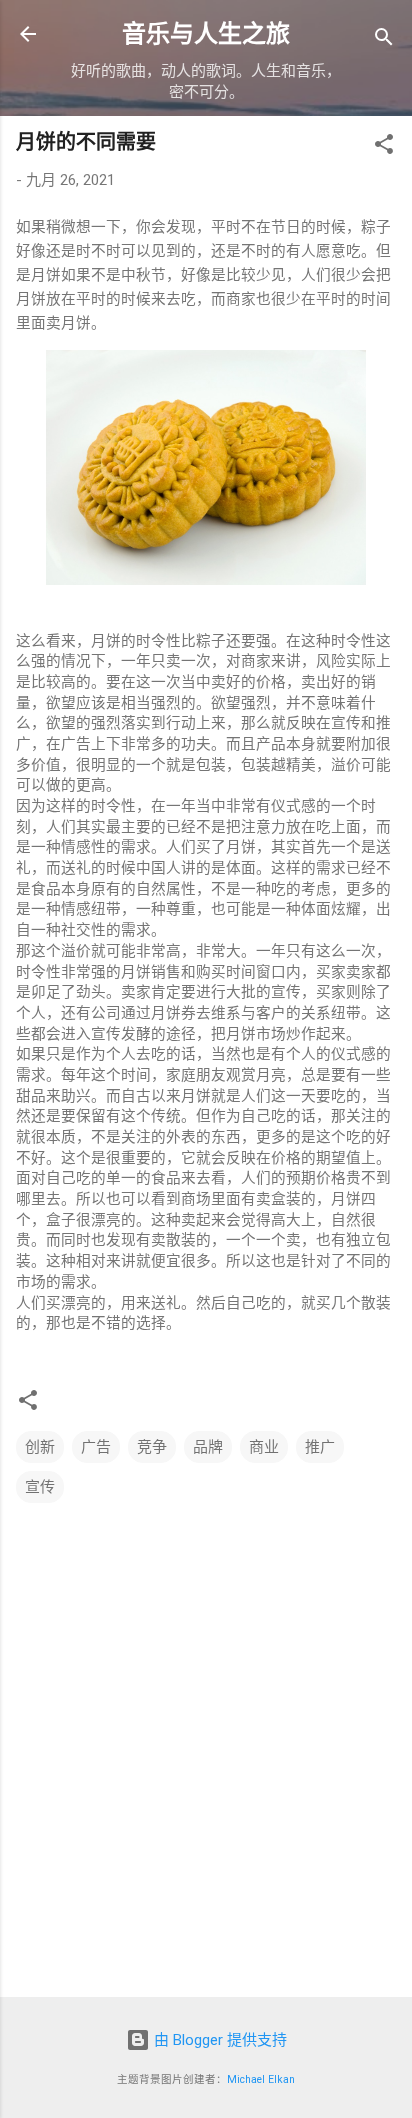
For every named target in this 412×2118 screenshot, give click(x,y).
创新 (40, 1447)
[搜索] (384, 40)
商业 (264, 1447)
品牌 (208, 1447)
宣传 (40, 1487)
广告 (96, 1447)
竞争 (152, 1447)
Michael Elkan (261, 2079)
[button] (384, 147)
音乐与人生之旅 (206, 34)
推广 (320, 1447)
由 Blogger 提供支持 (218, 2040)
